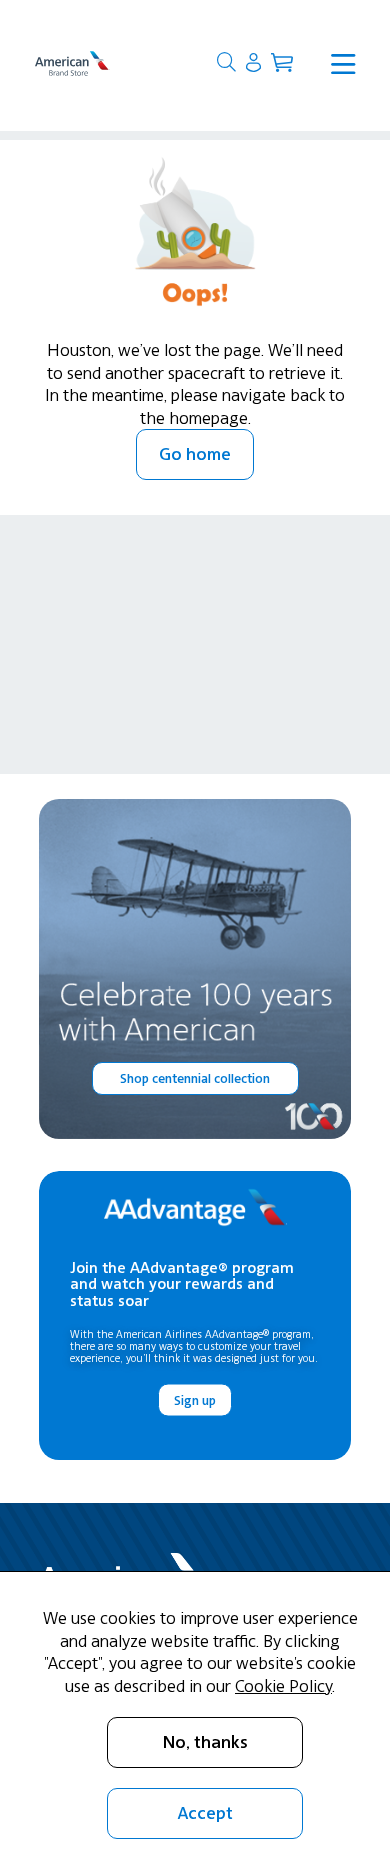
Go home (195, 454)
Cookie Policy (283, 1686)
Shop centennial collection (195, 1078)
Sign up (195, 1399)
